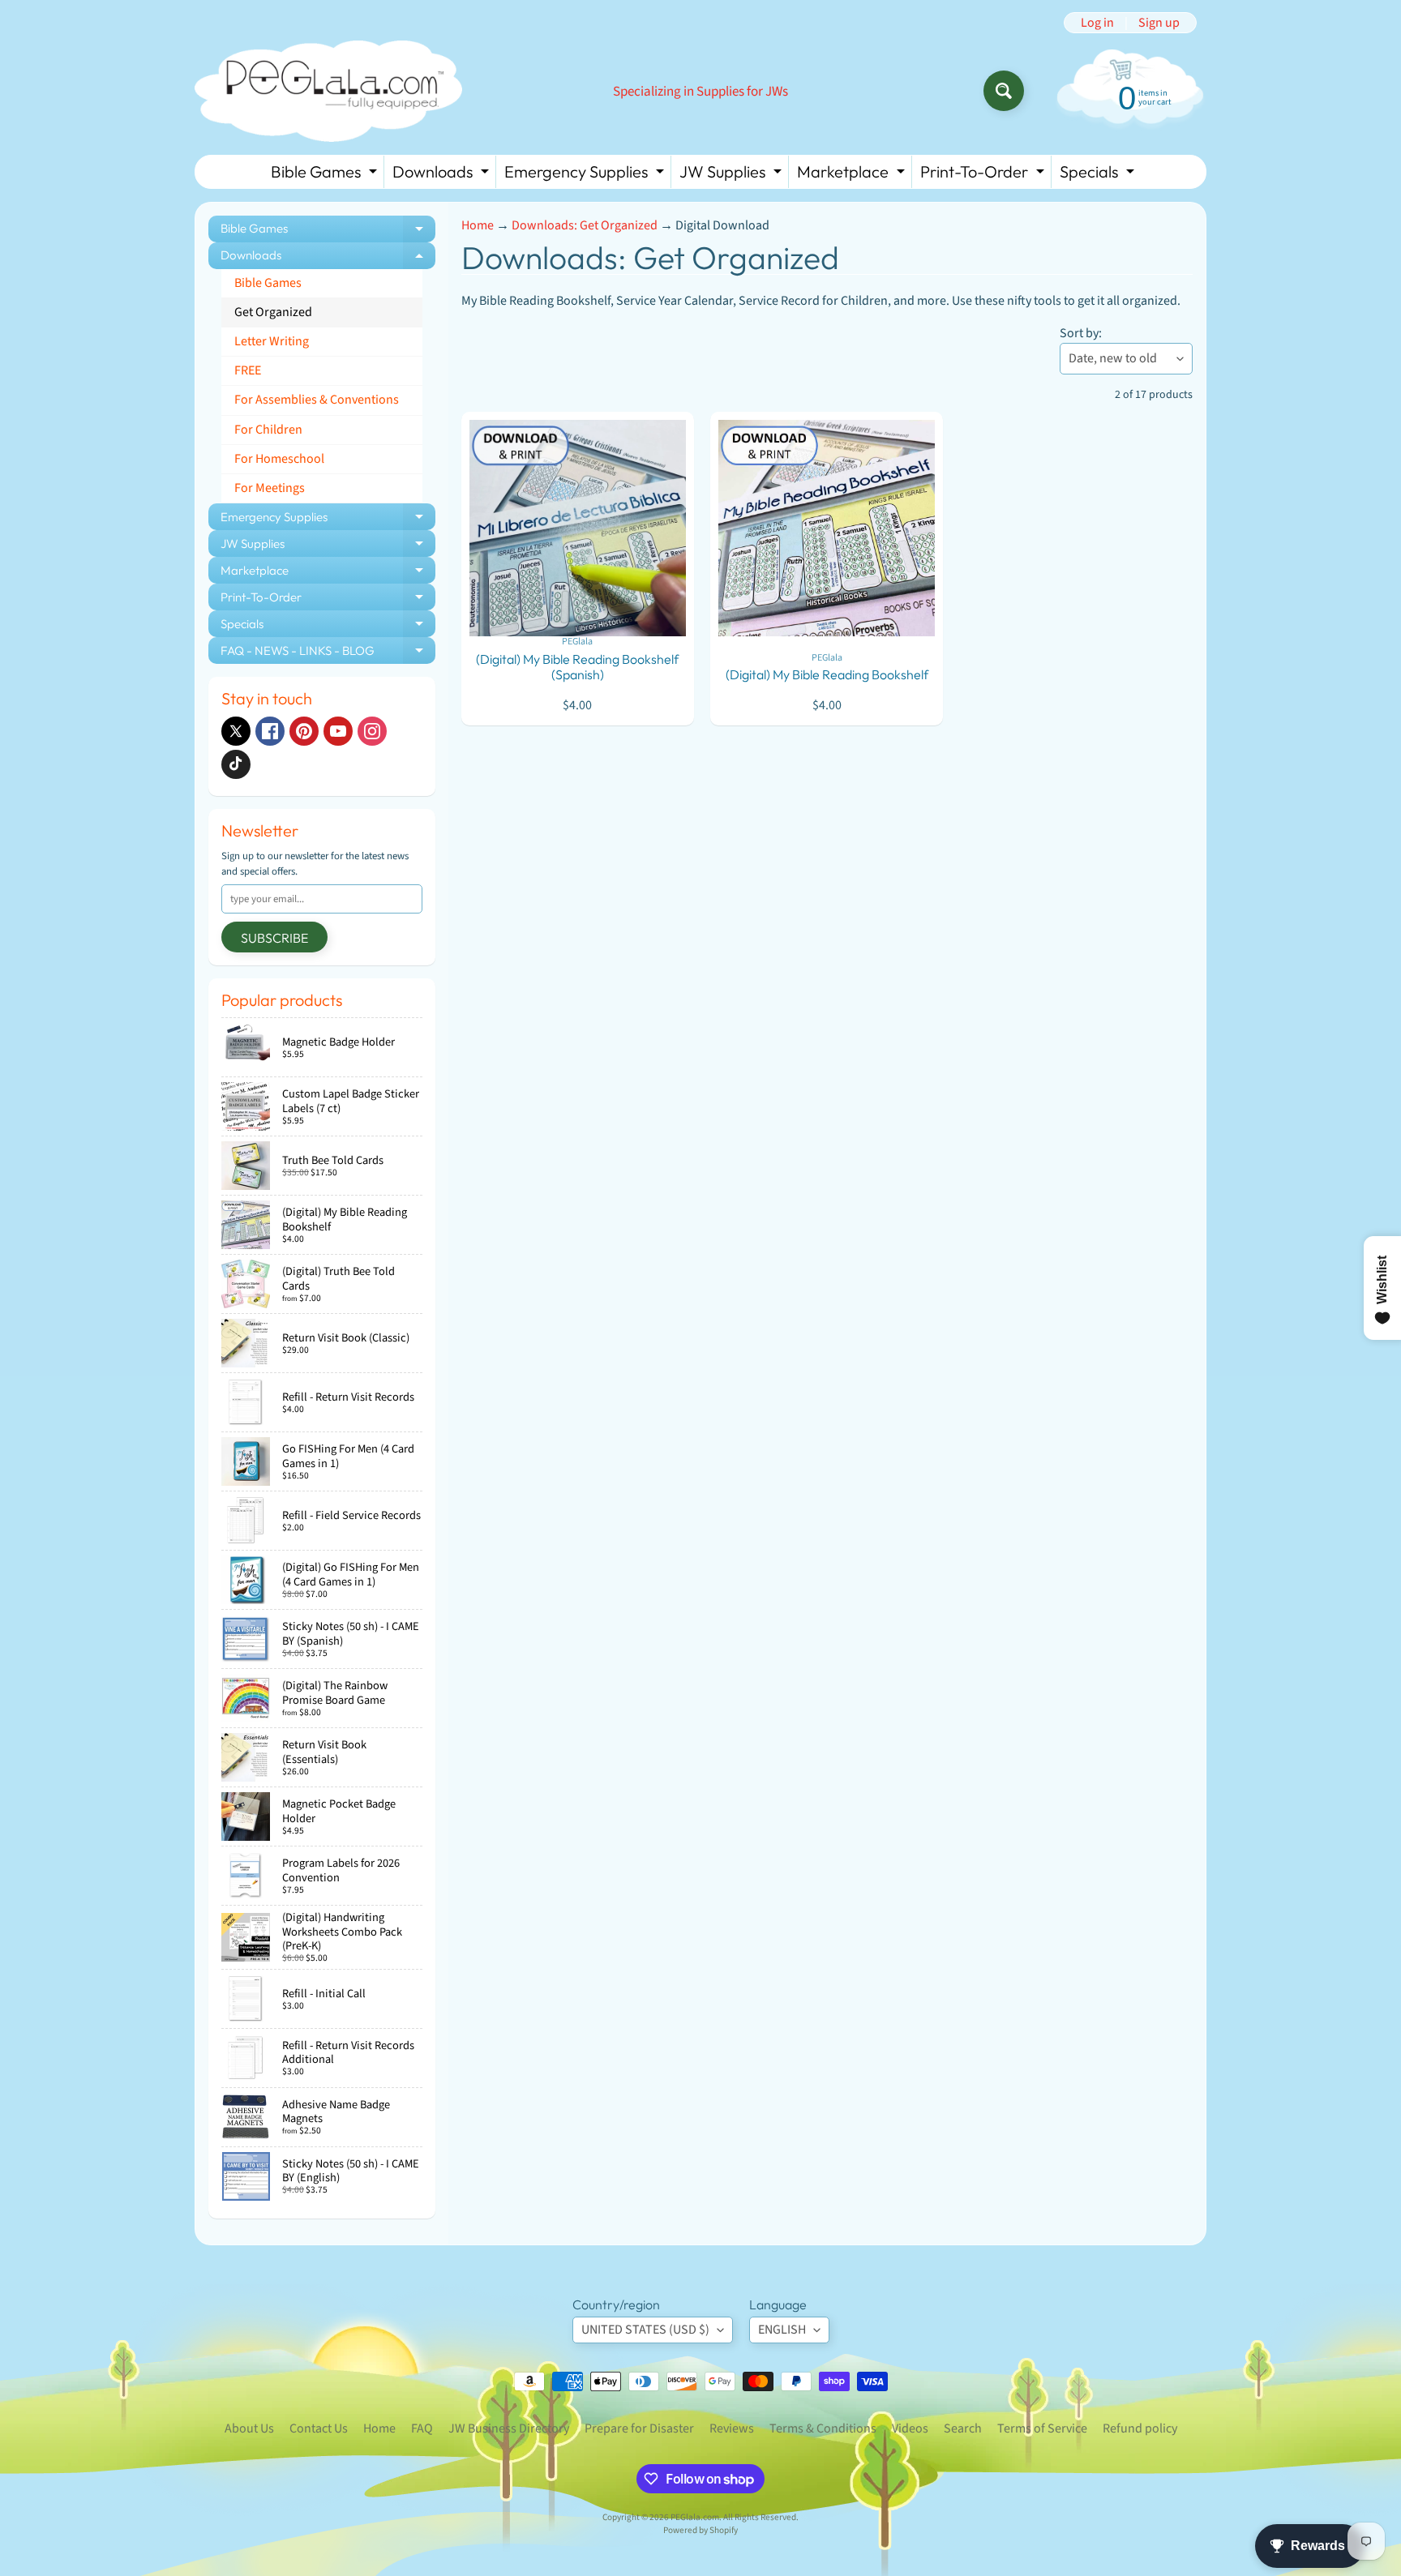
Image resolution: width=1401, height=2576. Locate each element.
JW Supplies (733, 175)
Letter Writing (272, 341)
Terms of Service (1042, 2428)
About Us (249, 2428)
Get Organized (273, 312)
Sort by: (1081, 333)
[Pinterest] (304, 731)
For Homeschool (279, 459)
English (782, 2330)
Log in (1097, 23)
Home (478, 225)
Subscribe (274, 938)
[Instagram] (372, 731)
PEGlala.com (695, 2517)
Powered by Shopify (700, 2530)
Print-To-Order (984, 175)
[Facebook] (270, 731)
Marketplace (853, 175)
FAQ (422, 2428)
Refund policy (1140, 2428)
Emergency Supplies (586, 175)
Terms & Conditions (823, 2428)
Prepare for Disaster (639, 2428)
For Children (268, 430)
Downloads (443, 175)
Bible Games (326, 175)
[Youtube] (338, 731)
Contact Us (319, 2428)
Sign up (1159, 23)
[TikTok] (236, 764)
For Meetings (270, 488)
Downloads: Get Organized (585, 225)
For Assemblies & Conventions (317, 400)
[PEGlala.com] (328, 91)
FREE (248, 370)
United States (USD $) (645, 2330)
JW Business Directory (509, 2428)
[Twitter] (236, 731)
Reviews (732, 2428)
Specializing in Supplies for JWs (700, 92)
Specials (1099, 175)
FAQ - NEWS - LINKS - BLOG (328, 653)
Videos (910, 2428)
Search (963, 2428)
